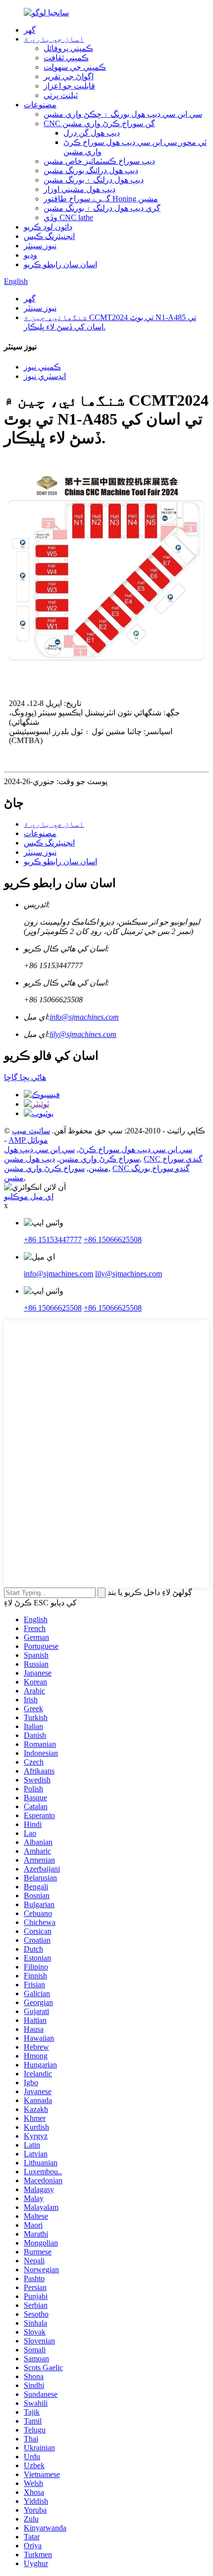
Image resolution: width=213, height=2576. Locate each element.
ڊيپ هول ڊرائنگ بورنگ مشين (91, 170)
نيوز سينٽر (40, 246)
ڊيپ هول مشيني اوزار (80, 189)
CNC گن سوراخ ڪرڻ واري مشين (99, 123)
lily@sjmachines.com (83, 1034)
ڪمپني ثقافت (66, 58)
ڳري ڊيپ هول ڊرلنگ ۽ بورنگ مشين (102, 208)
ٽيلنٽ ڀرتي (61, 95)
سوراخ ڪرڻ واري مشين (44, 1168)
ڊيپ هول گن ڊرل (92, 133)
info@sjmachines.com (84, 1017)
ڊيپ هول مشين (29, 1159)
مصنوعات (40, 105)
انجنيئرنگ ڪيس (49, 236)
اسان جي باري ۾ (54, 39)
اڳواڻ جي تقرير (69, 76)
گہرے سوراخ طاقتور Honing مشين (101, 199)
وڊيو (30, 255)
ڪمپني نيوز (42, 367)
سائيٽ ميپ (31, 1131)
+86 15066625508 (113, 1240)
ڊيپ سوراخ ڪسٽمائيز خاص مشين (99, 161)
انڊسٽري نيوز (45, 376)
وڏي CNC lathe (68, 217)
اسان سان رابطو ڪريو (60, 264)
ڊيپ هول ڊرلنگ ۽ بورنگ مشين (94, 180)
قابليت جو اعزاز (69, 86)
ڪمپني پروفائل (68, 48)
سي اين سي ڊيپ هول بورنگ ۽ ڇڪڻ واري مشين (123, 114)
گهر (30, 30)
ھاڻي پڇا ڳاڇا (25, 1077)
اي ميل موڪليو (29, 1196)
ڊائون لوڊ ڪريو (48, 227)
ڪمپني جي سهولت (75, 67)
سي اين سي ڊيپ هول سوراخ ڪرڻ (135, 1149)
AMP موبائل (28, 1140)
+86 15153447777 (53, 1240)
